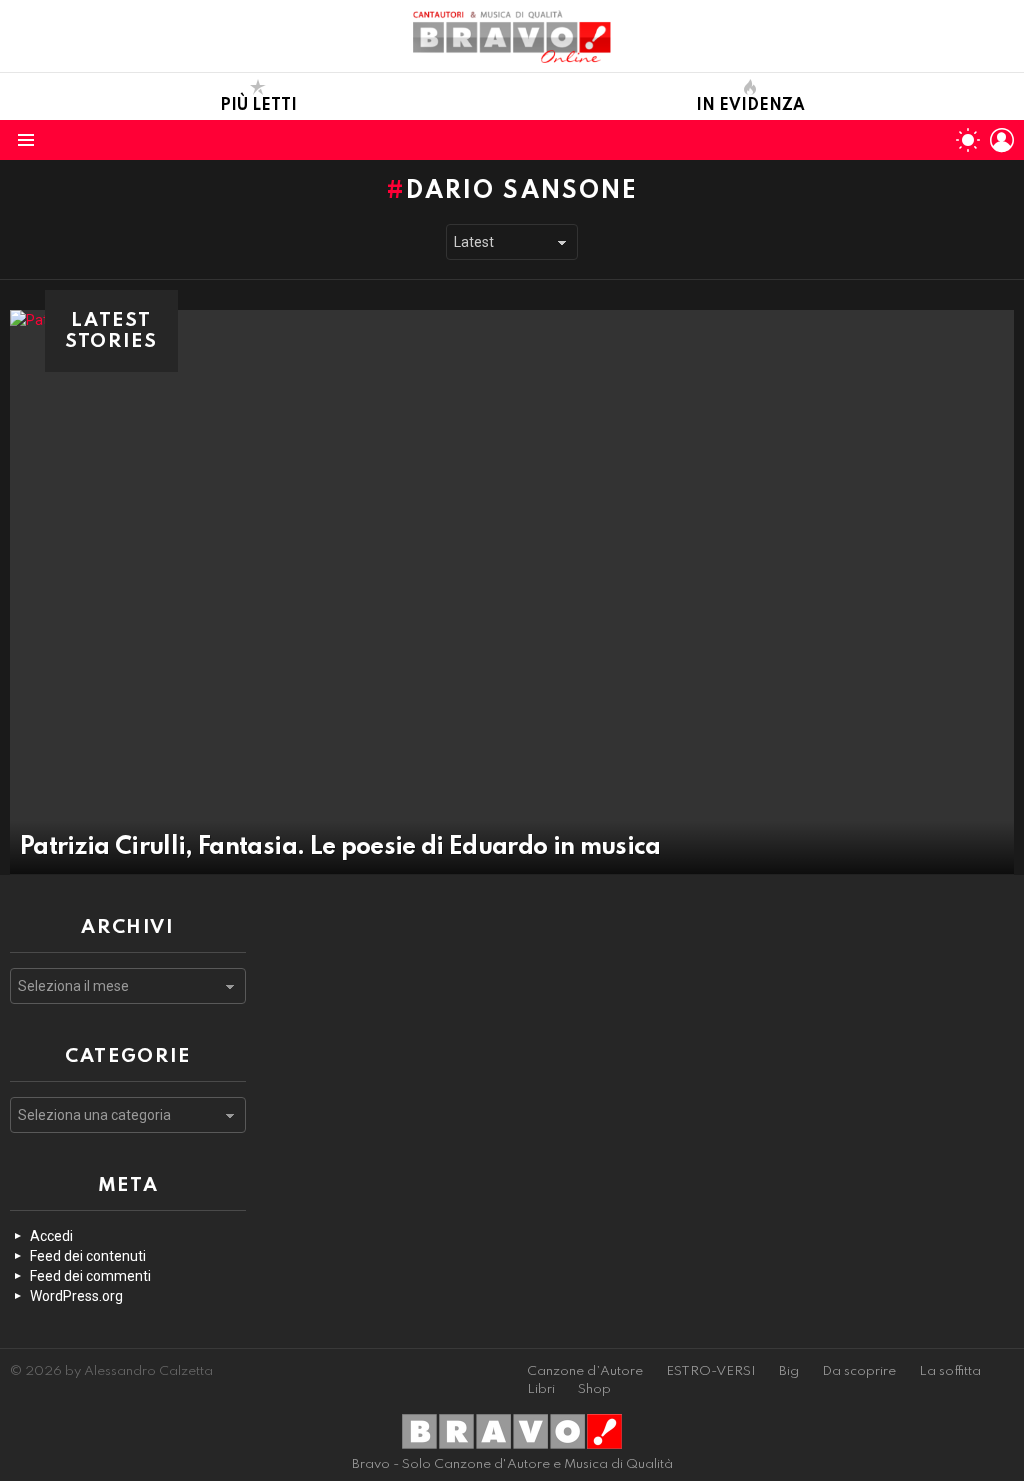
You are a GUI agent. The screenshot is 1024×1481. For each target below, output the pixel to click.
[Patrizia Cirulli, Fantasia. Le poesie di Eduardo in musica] (512, 592)
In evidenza (750, 106)
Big (789, 1371)
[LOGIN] (1002, 140)
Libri (541, 1389)
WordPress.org (76, 1296)
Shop (594, 1389)
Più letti (258, 106)
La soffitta (950, 1371)
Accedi (51, 1236)
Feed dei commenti (90, 1276)
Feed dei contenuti (88, 1256)
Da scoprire (859, 1371)
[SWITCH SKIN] (968, 140)
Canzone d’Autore (585, 1371)
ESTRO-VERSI (711, 1371)
